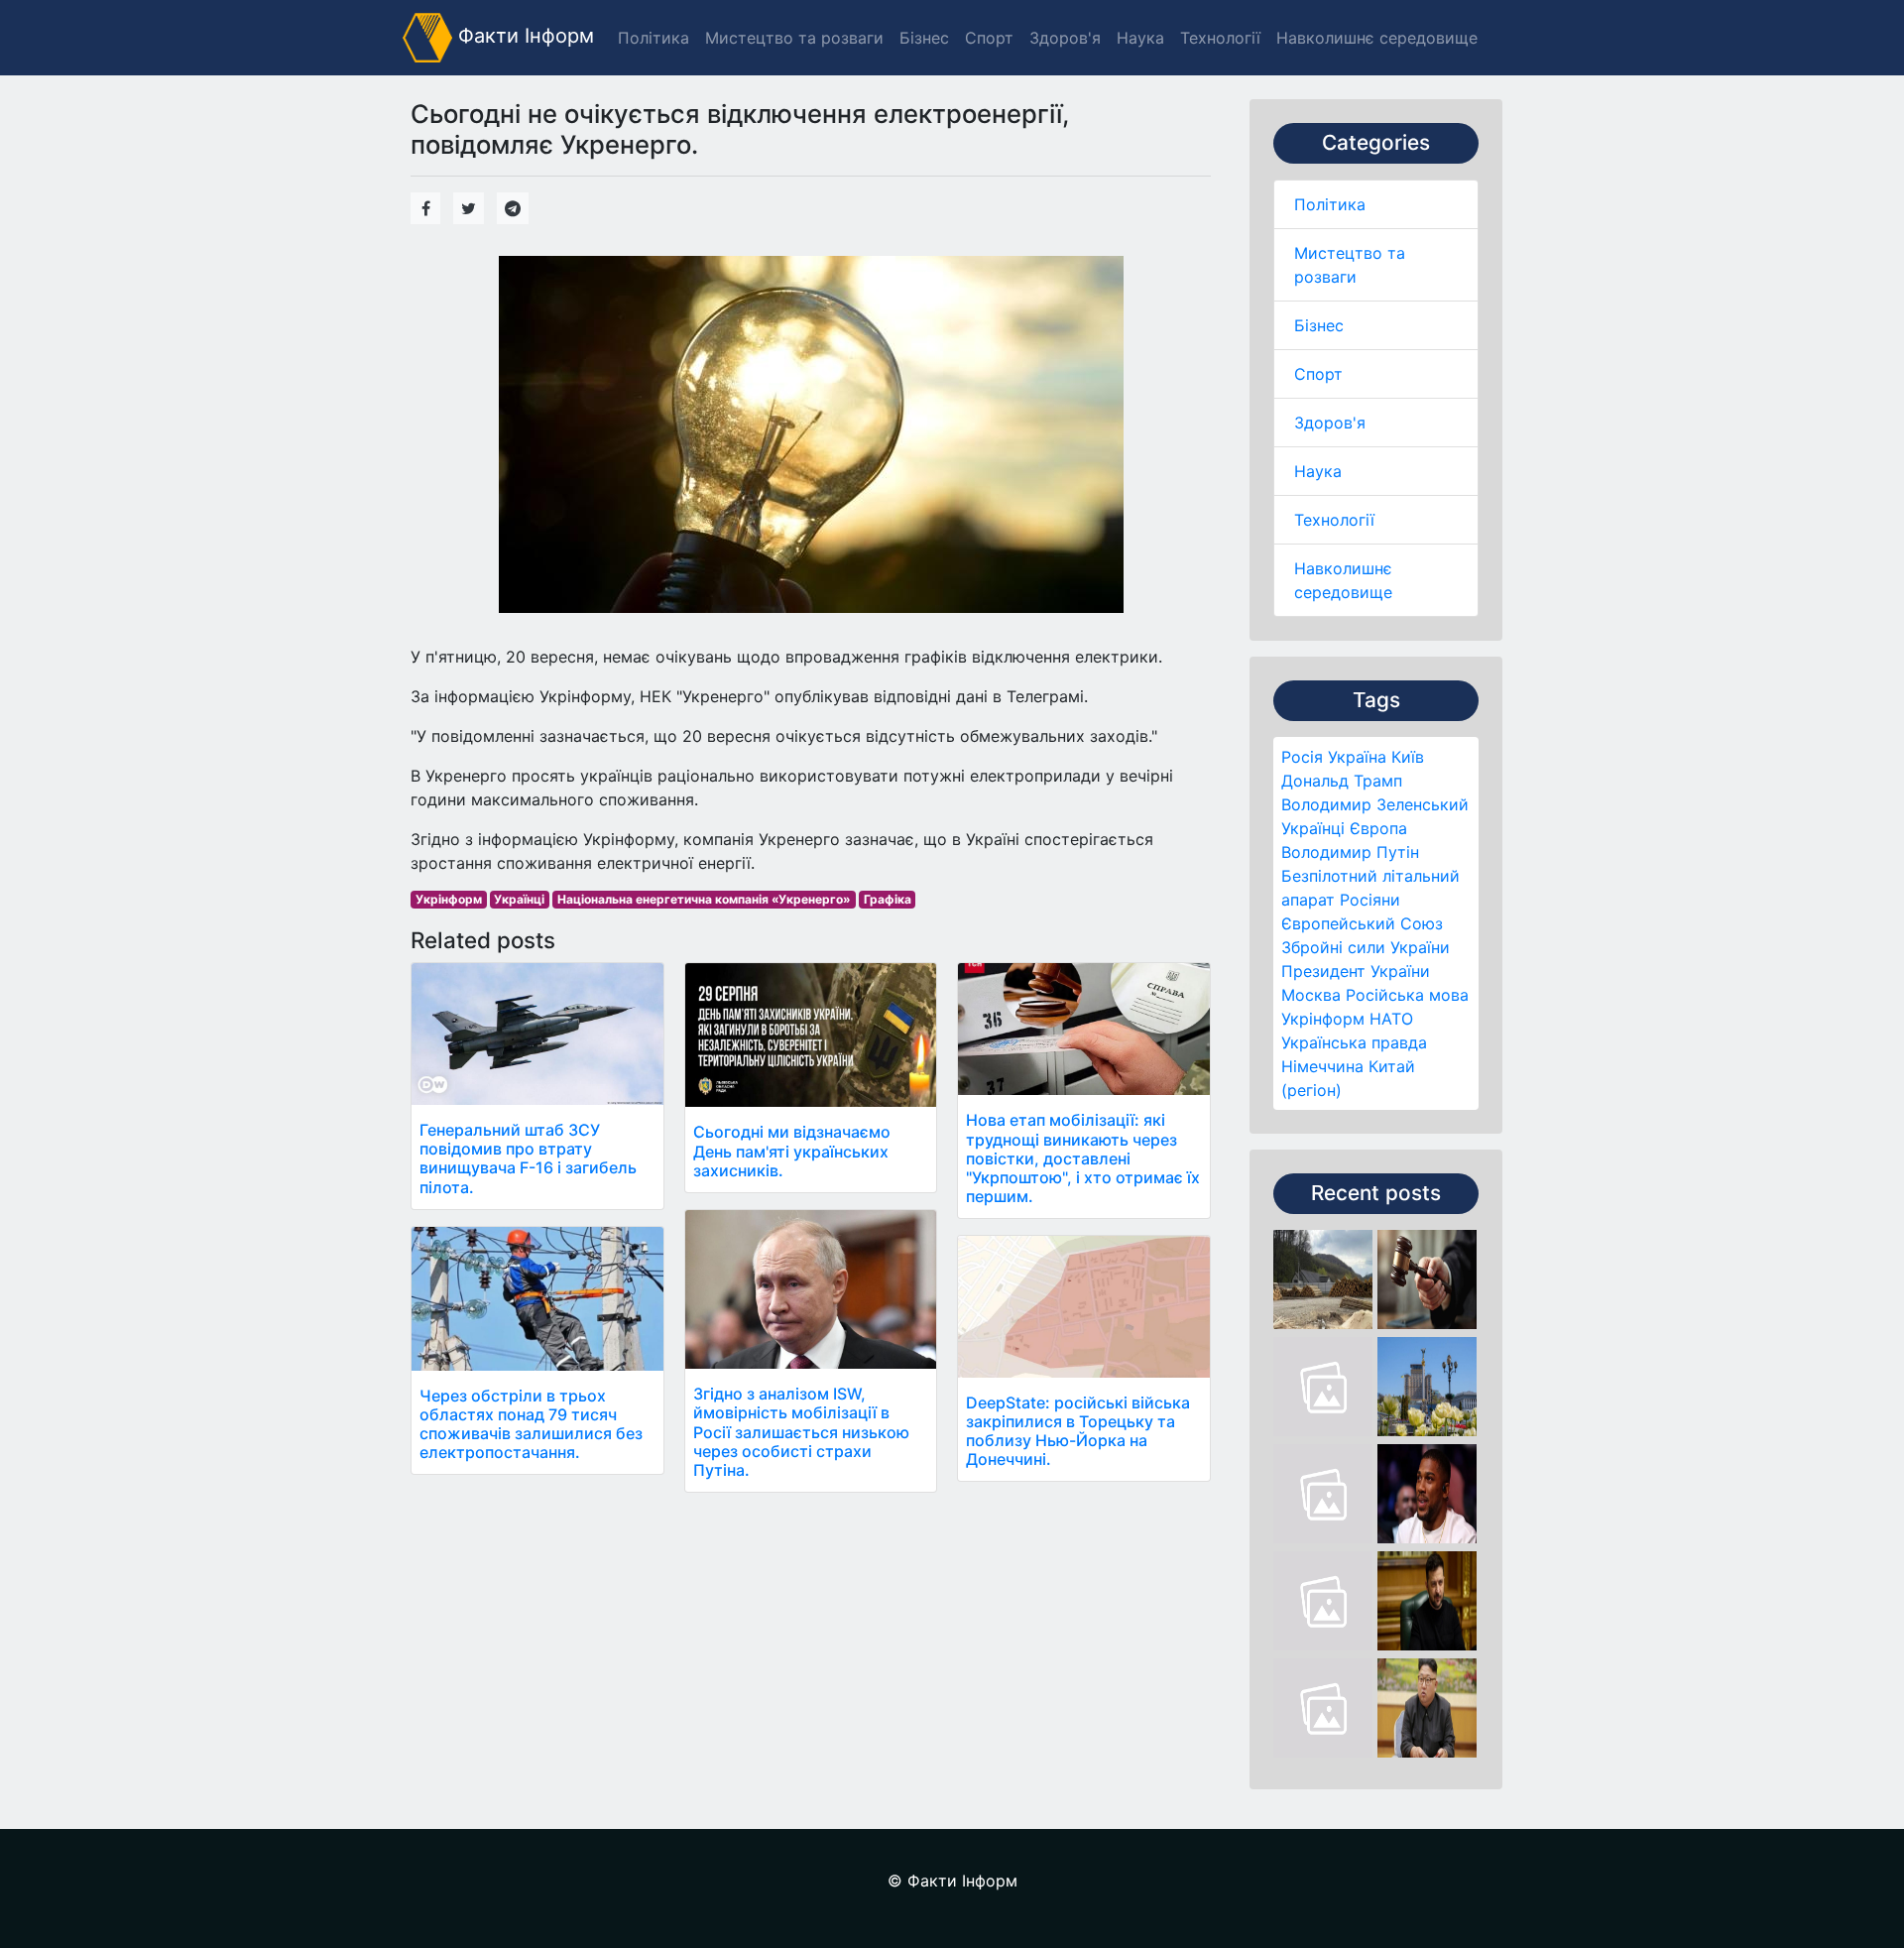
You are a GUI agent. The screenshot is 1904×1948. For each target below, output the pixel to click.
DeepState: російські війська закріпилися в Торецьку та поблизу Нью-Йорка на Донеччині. (1078, 1431)
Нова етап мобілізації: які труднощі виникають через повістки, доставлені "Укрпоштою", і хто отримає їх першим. (1083, 1158)
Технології (1334, 520)
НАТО (1391, 1019)
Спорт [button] (989, 38)
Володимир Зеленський (1375, 804)
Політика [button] (654, 38)
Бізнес (1319, 325)
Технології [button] (1220, 38)
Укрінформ (1323, 1019)
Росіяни (1370, 900)
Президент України (1356, 971)
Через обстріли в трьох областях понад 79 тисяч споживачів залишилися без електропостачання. (531, 1424)
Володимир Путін (1350, 852)
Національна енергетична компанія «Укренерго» (704, 899)
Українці (1313, 828)
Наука (1318, 471)
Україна (1357, 757)
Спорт (1318, 374)
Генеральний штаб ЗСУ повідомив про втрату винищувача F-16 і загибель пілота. (528, 1158)
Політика (1330, 204)
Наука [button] (1140, 38)
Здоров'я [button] (1065, 38)
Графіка (888, 899)
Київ (1408, 757)
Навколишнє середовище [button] (1377, 38)
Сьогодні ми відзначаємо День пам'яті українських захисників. (792, 1151)
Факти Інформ (523, 36)
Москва (1311, 995)
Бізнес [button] (924, 38)
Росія (1302, 757)
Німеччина (1322, 1066)
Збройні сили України (1366, 947)
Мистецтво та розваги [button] (794, 38)
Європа (1378, 828)
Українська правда (1354, 1042)
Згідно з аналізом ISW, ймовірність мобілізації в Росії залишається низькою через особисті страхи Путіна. (801, 1432)
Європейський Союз (1362, 923)
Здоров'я (1330, 423)
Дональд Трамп (1342, 781)
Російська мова (1407, 995)
